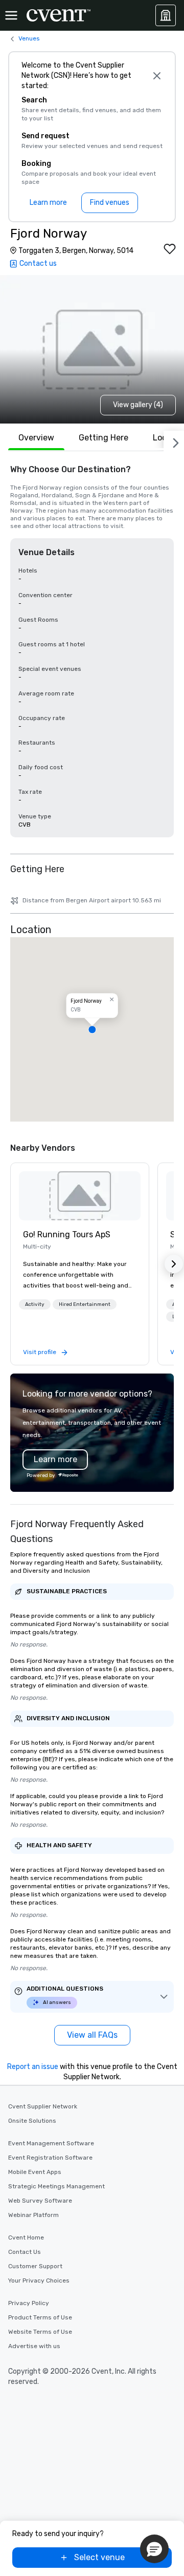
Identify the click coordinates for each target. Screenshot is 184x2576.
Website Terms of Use (40, 2332)
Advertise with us (34, 2346)
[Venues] (166, 15)
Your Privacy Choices (39, 2281)
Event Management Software (51, 2143)
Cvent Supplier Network (43, 2106)
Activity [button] (35, 1304)
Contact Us (25, 2252)
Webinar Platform (33, 2215)
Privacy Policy (29, 2303)
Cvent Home (26, 2237)
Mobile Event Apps (35, 2172)
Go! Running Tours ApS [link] (67, 1234)
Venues (29, 38)
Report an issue (33, 2067)
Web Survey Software (40, 2201)
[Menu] (11, 15)
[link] (80, 1196)
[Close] (157, 76)
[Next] (174, 441)
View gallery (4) (138, 405)
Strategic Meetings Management (56, 2186)
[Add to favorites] (170, 249)
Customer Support (35, 2266)
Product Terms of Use (40, 2317)
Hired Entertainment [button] (85, 1304)
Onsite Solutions (32, 2121)
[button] (92, 1029)
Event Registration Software (50, 2158)
